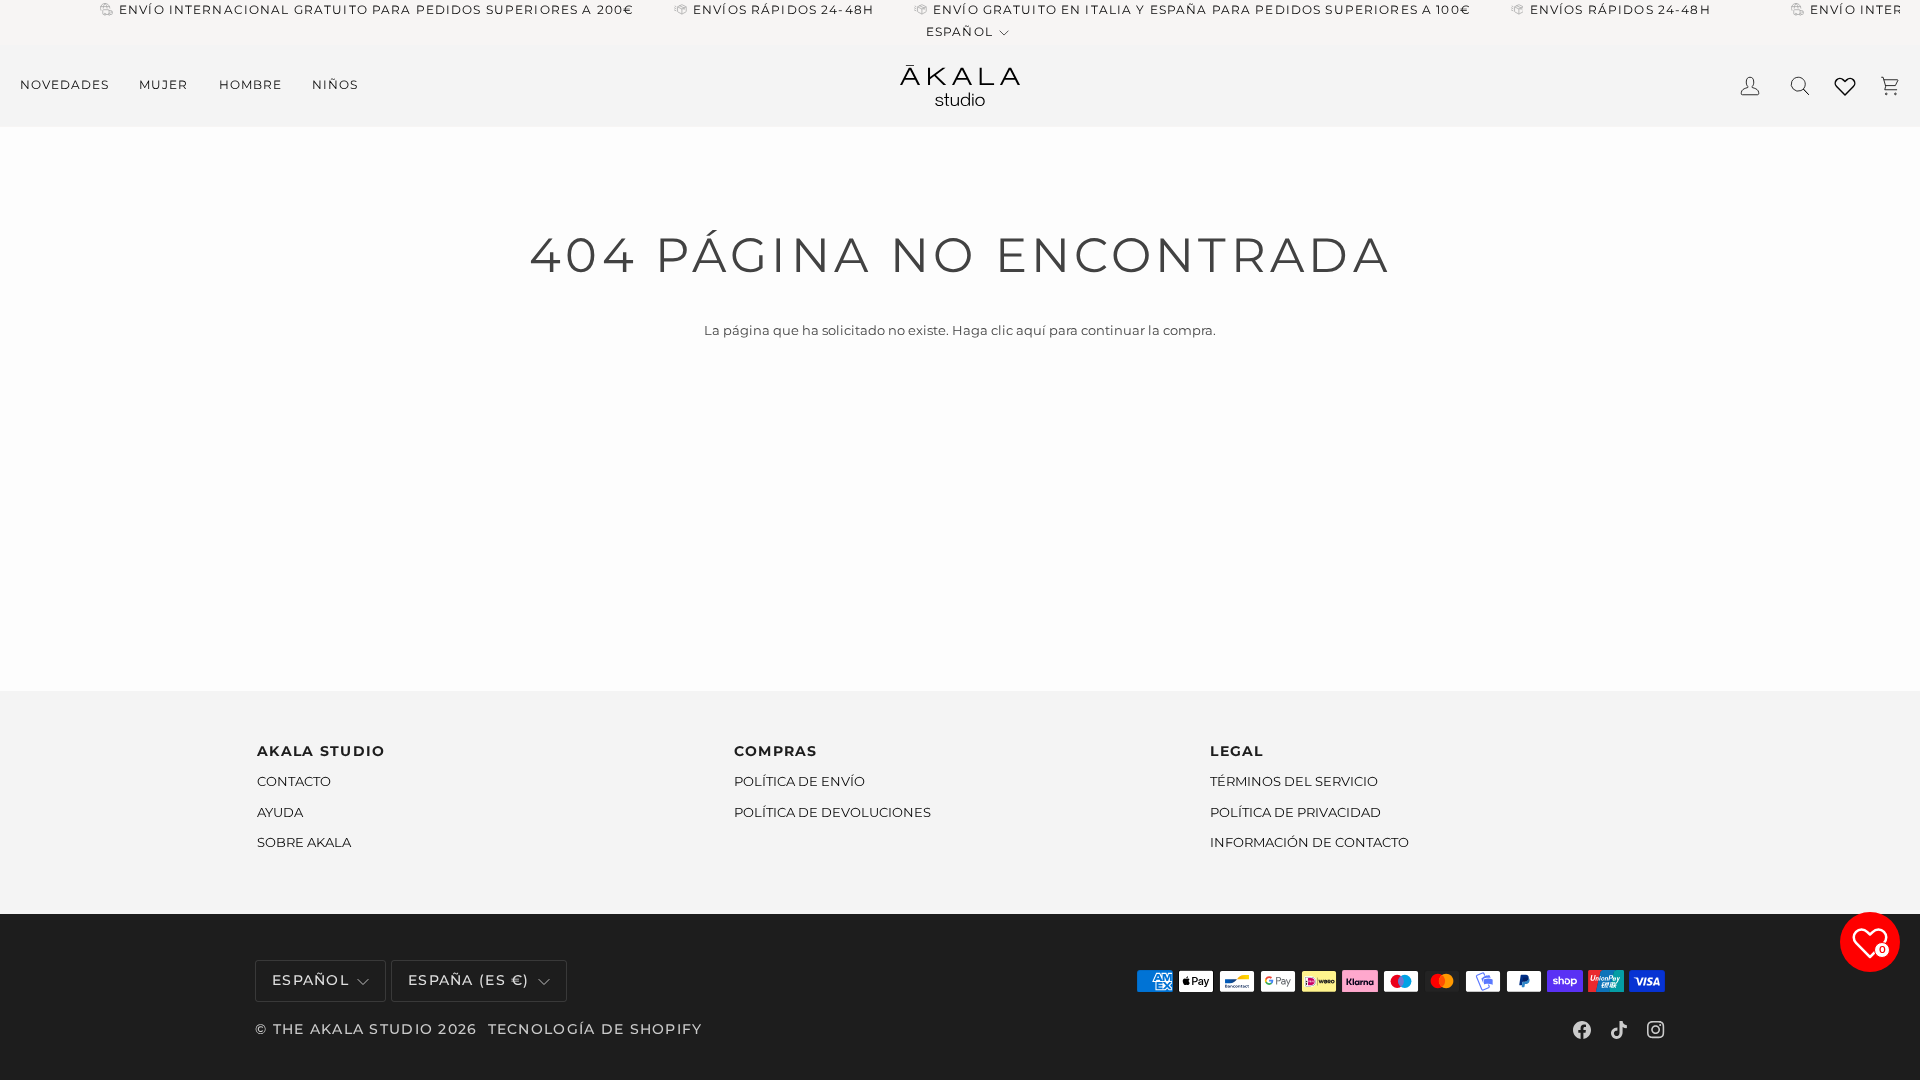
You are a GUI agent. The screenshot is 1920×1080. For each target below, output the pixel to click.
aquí (1031, 330)
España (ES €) (469, 980)
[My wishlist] (1845, 82)
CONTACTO (294, 781)
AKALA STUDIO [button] (321, 751)
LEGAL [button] (1236, 751)
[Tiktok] (1619, 1030)
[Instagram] (1656, 1030)
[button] (72, 85)
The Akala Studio (353, 1029)
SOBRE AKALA (304, 842)
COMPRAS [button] (776, 751)
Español (959, 32)
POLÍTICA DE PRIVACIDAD (1295, 812)
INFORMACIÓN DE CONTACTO (1309, 842)
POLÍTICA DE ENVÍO (799, 781)
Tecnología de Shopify (595, 1029)
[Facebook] (1582, 1030)
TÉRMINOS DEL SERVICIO (1294, 781)
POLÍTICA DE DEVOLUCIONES (832, 812)
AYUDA (280, 812)
